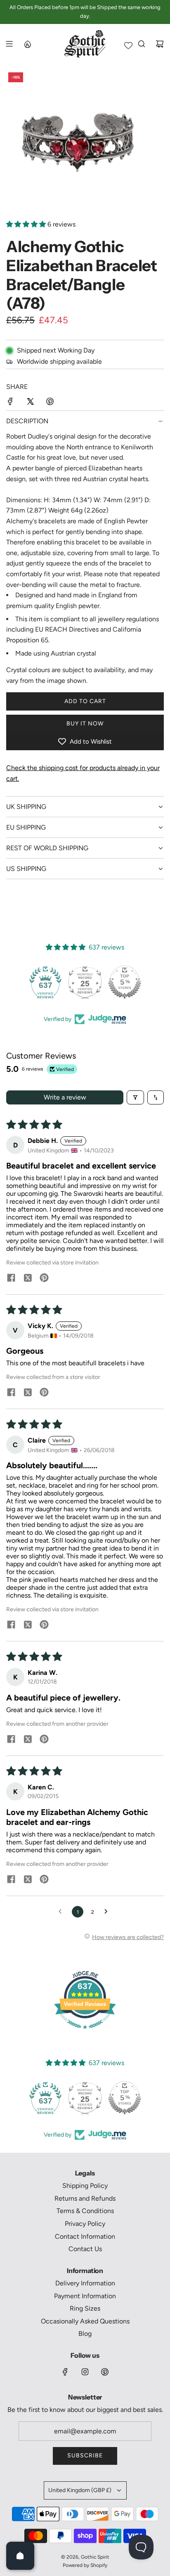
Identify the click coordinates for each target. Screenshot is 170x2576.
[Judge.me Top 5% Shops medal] (85, 982)
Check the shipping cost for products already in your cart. (83, 773)
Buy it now (85, 724)
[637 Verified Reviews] (85, 2033)
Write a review (65, 1097)
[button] (27, 224)
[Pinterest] (105, 2372)
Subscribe (85, 2456)
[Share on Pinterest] (50, 403)
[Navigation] (9, 44)
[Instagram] (85, 2372)
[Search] (142, 44)
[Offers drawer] (27, 44)
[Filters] (135, 1097)
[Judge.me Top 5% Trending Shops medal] (125, 982)
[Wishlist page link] (128, 45)
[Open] (20, 2556)
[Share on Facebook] (10, 403)
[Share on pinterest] (44, 1278)
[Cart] (160, 44)
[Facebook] (65, 2372)
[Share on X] (30, 403)
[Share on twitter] (28, 1278)
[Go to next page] (108, 1912)
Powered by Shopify (85, 2565)
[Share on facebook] (11, 1278)
